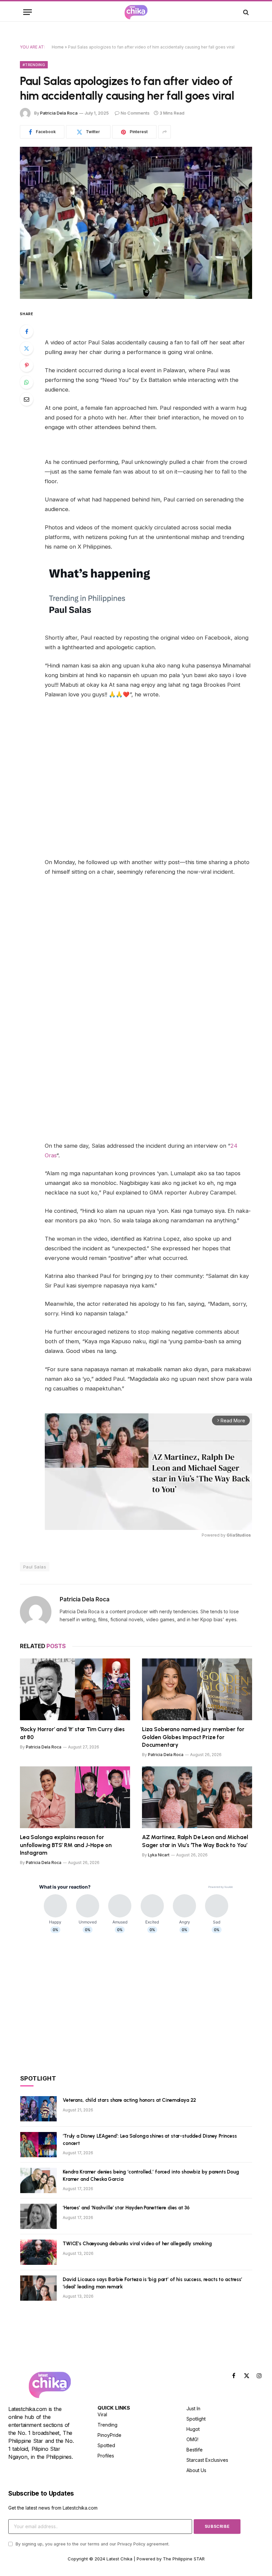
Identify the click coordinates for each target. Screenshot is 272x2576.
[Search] (245, 12)
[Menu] (28, 12)
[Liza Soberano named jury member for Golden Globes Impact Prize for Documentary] (197, 1689)
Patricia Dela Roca (59, 113)
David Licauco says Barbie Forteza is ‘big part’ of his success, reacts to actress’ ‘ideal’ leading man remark (152, 2283)
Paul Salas (35, 1567)
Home (58, 47)
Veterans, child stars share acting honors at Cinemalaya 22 (129, 2100)
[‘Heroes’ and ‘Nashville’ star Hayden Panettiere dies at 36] (38, 2216)
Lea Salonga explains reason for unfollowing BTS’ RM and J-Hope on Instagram (66, 1845)
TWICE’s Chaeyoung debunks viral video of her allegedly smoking (137, 2244)
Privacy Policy (131, 2544)
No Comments (135, 113)
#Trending (34, 65)
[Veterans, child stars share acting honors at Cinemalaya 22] (38, 2109)
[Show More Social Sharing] (165, 132)
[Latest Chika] (136, 12)
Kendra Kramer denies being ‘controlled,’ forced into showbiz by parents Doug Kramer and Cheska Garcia (151, 2175)
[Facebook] (27, 331)
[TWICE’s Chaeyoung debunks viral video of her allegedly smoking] (38, 2252)
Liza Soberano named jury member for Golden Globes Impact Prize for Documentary (193, 1737)
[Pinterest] (27, 365)
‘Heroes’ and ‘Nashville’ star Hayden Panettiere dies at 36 (126, 2208)
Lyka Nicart (159, 1855)
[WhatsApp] (27, 382)
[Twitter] (27, 348)
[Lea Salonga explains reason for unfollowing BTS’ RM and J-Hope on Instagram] (75, 1797)
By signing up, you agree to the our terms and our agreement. (92, 2544)
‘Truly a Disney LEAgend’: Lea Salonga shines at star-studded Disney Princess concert (150, 2139)
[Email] (27, 399)
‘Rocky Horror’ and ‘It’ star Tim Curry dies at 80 (72, 1733)
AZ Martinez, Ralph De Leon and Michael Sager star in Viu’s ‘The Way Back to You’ (195, 1841)
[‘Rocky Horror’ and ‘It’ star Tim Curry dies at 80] (75, 1689)
